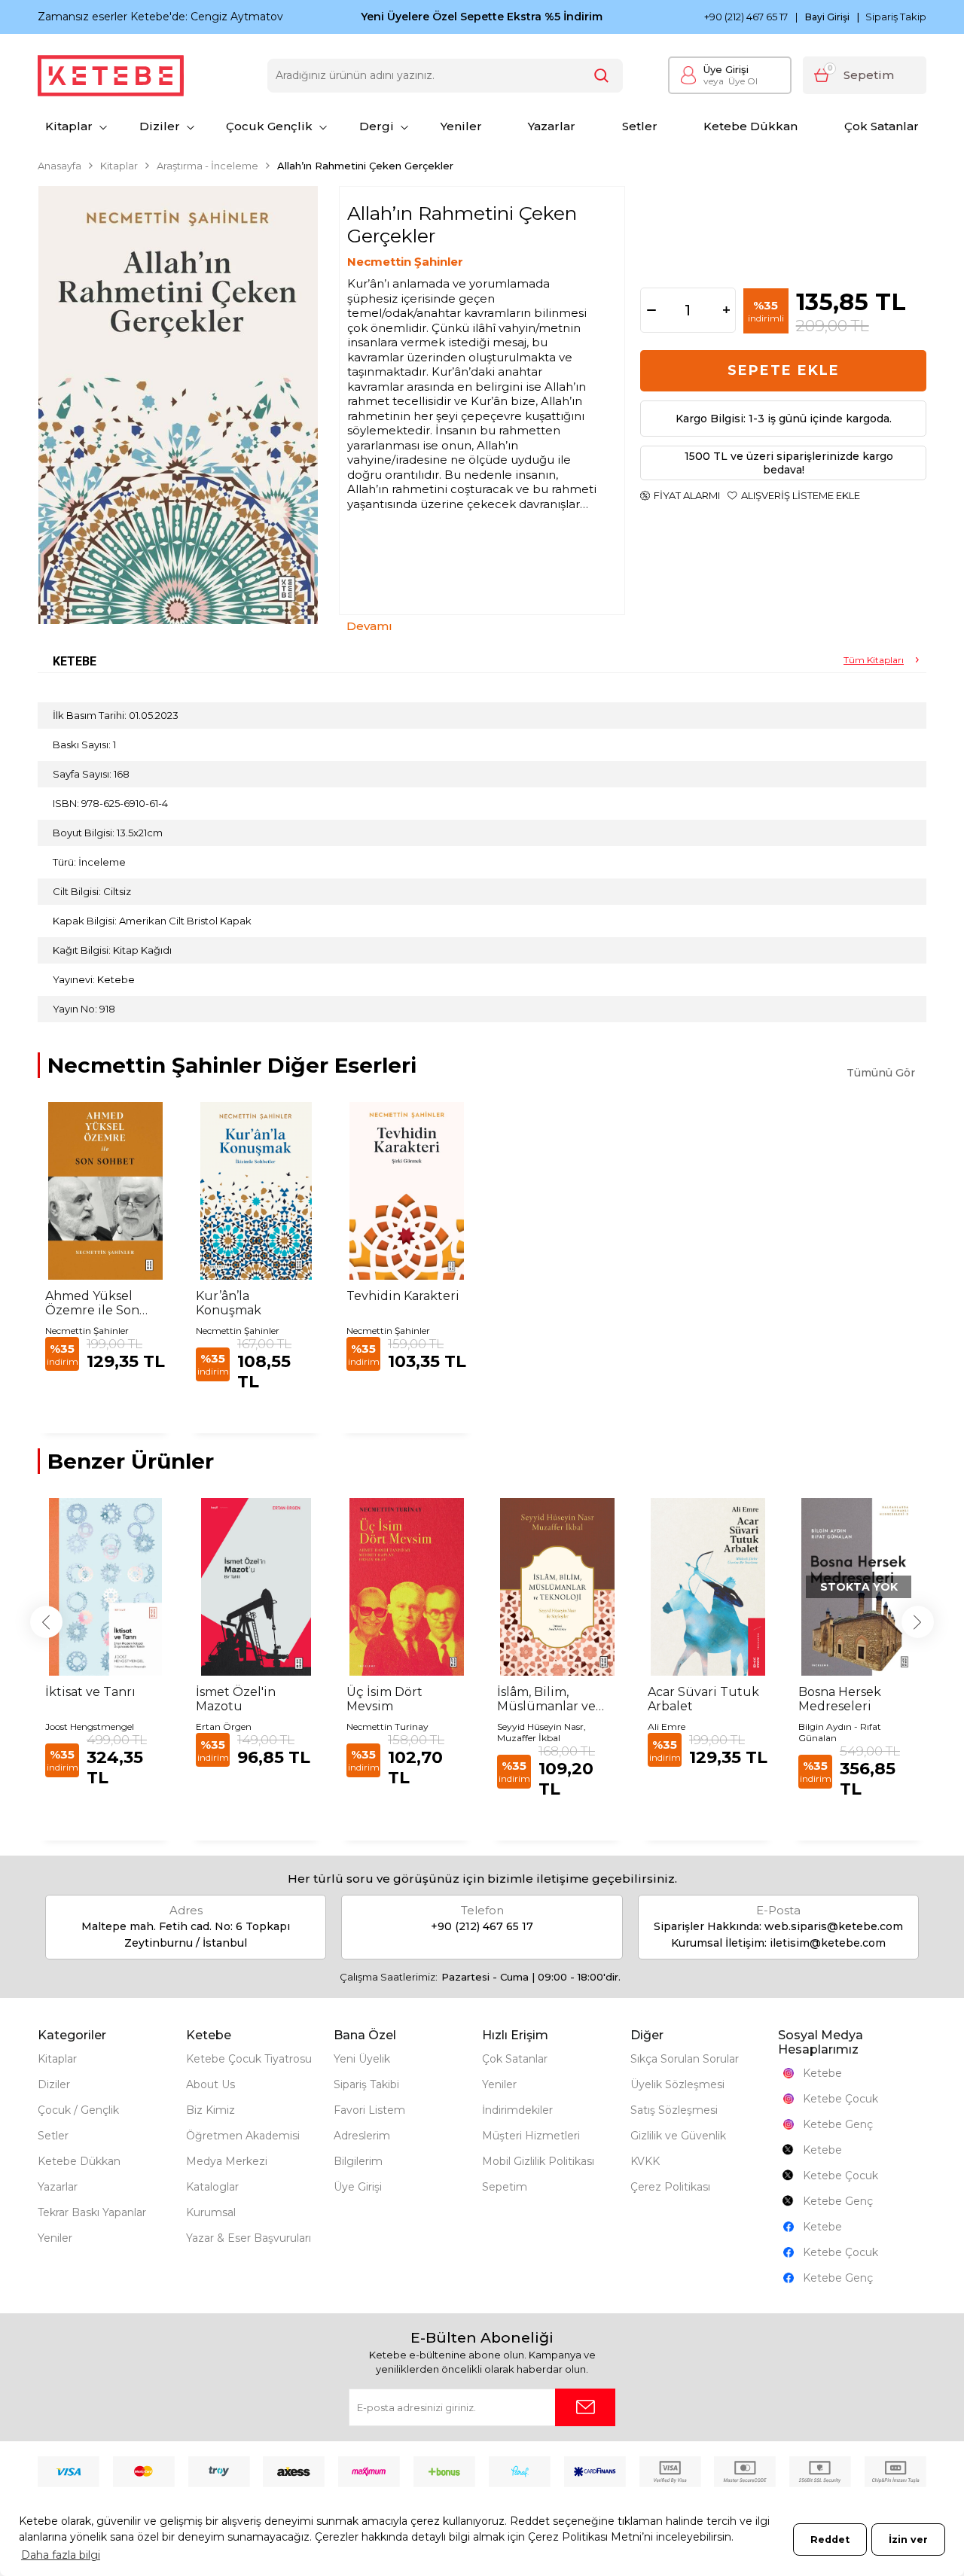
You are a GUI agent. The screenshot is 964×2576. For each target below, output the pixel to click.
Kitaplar (69, 126)
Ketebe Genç (838, 2124)
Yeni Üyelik (362, 2059)
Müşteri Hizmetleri (531, 2136)
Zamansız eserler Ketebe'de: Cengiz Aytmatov (160, 17)
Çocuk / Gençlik (78, 2110)
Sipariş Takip (896, 17)
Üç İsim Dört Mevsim (384, 1699)
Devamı (369, 626)
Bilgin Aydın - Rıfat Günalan (840, 1732)
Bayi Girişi (827, 17)
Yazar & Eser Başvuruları (249, 2238)
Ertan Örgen (224, 1726)
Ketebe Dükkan (750, 126)
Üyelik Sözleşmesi (677, 2084)
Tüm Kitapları (874, 660)
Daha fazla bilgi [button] (61, 2555)
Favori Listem (369, 2110)
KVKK (645, 2161)
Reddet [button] (830, 2539)
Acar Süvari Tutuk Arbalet (703, 1699)
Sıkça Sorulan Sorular (685, 2059)
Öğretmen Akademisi (243, 2136)
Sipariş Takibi (366, 2084)
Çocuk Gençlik (269, 126)
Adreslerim (362, 2136)
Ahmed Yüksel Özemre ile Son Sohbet (92, 1303)
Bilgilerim (358, 2161)
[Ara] (602, 76)
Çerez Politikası (670, 2187)
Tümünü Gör (881, 1073)
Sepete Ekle (784, 370)
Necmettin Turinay (387, 1726)
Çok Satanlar (882, 126)
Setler (640, 126)
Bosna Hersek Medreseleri (840, 1699)
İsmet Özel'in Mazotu (236, 1699)
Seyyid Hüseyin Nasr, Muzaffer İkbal (541, 1732)
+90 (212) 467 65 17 (746, 17)
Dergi (377, 126)
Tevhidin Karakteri (403, 1296)
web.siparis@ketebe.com (834, 1926)
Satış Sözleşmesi (674, 2110)
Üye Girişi (726, 69)
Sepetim (505, 2187)
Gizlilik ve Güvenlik (678, 2136)
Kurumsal (211, 2212)
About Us (210, 2084)
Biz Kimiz (210, 2110)
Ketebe (822, 2073)
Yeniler (461, 126)
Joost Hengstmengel (90, 1726)
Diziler (160, 126)
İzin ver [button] (908, 2539)
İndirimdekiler (517, 2110)
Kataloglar (212, 2187)
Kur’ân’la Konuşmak (229, 1303)
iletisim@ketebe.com (828, 1943)
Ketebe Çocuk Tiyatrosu (249, 2059)
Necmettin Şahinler (405, 262)
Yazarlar (552, 126)
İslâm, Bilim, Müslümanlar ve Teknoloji (546, 1699)
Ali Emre (667, 1726)
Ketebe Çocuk (840, 2099)
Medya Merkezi (227, 2161)
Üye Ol (731, 81)
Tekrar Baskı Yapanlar (92, 2212)
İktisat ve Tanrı (90, 1692)
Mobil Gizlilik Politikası (538, 2161)
